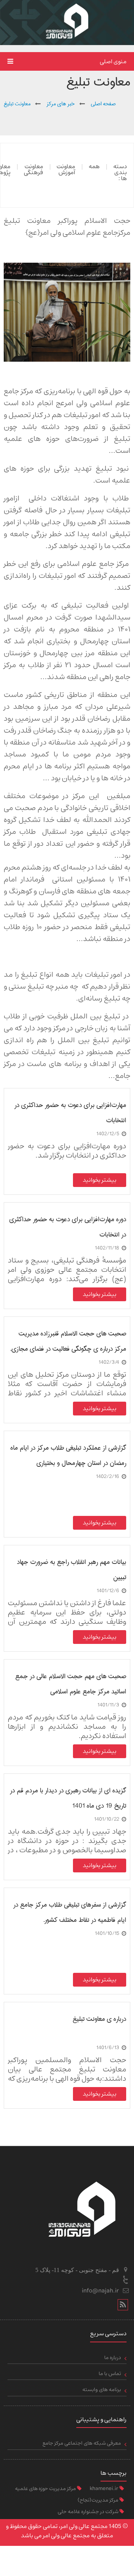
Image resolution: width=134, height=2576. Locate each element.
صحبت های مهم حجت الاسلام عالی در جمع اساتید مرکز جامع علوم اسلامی (71, 1684)
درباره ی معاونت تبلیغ (99, 2019)
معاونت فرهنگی (33, 169)
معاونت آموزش (66, 169)
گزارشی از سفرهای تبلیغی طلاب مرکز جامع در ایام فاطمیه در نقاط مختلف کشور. (70, 1912)
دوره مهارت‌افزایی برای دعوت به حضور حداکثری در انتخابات (68, 1227)
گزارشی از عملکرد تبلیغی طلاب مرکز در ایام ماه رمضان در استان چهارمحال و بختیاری (68, 1455)
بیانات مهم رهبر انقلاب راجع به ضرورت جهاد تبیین (71, 1570)
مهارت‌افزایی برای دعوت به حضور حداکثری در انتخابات (70, 1113)
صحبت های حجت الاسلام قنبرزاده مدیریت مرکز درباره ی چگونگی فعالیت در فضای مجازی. (68, 1341)
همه (94, 166)
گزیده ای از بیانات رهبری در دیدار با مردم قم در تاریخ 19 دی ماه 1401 (68, 1798)
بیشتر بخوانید (100, 1180)
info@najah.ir (100, 2291)
